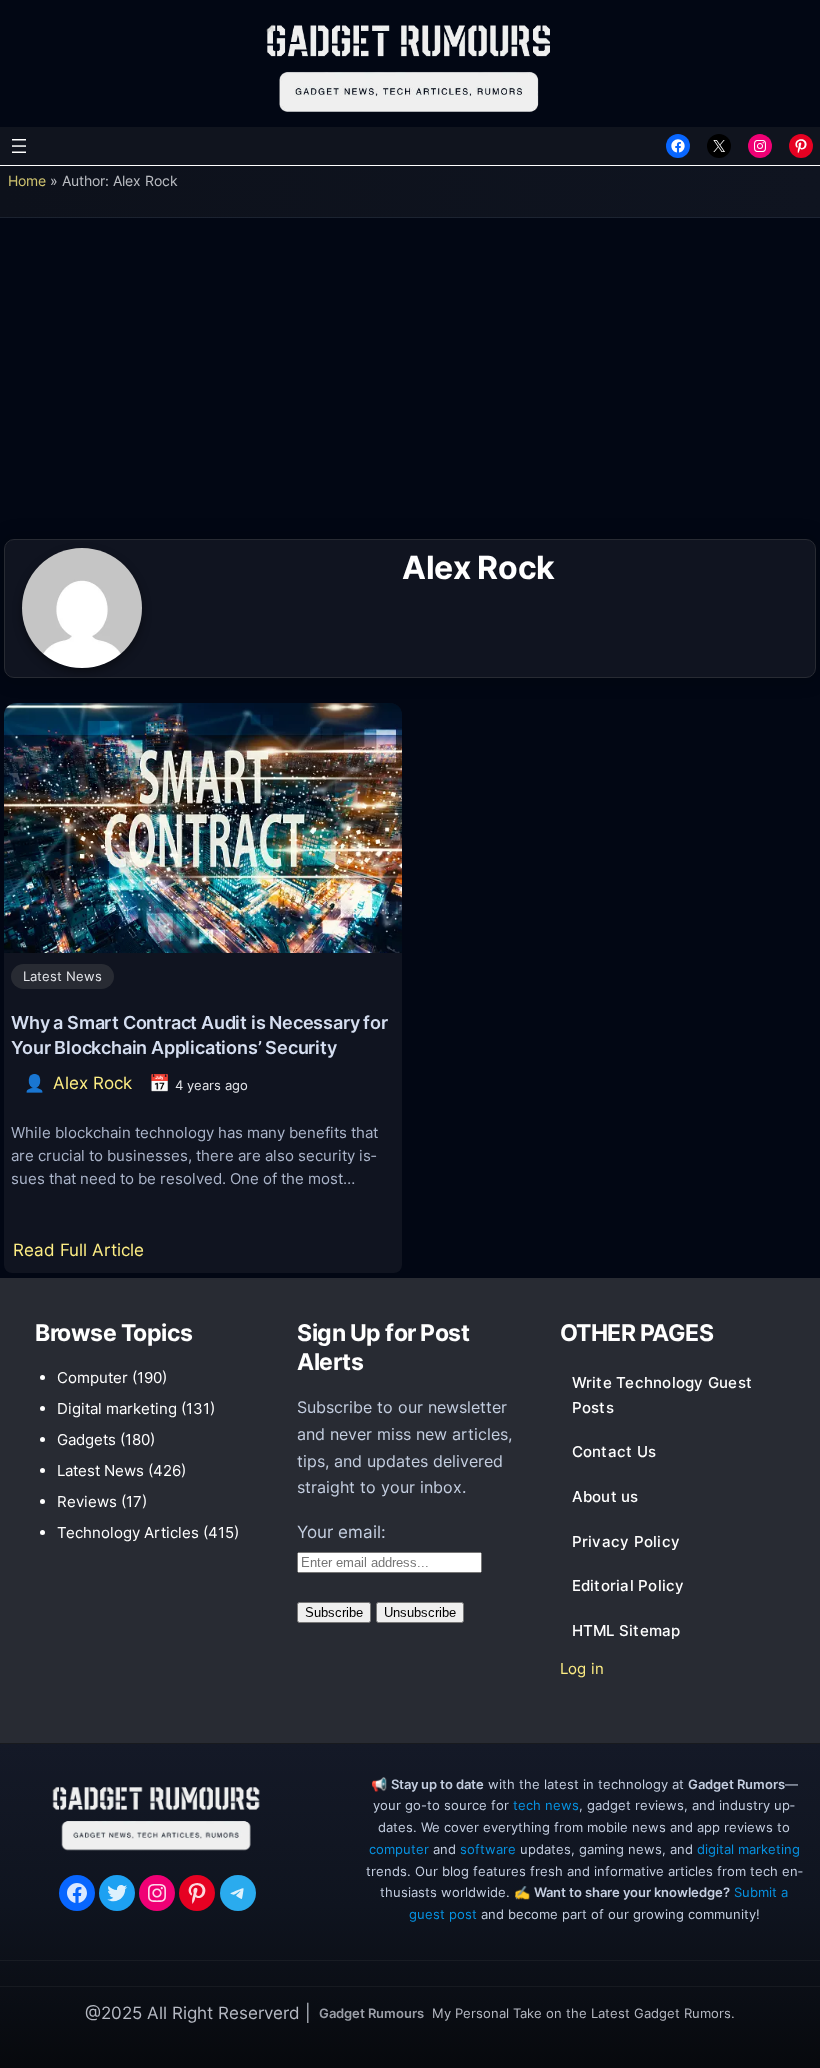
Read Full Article (82, 1256)
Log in (582, 1669)
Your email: (341, 1532)
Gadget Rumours (371, 2013)
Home (27, 180)
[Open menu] (19, 146)
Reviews (87, 1501)
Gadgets (86, 1439)
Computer (92, 1377)
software (488, 1849)
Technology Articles (128, 1532)
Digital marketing (117, 1408)
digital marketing (748, 1849)
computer (399, 1849)
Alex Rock (92, 1083)
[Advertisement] (410, 385)
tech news (546, 1805)
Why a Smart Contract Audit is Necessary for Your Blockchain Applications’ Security (199, 1034)
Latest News (62, 976)
